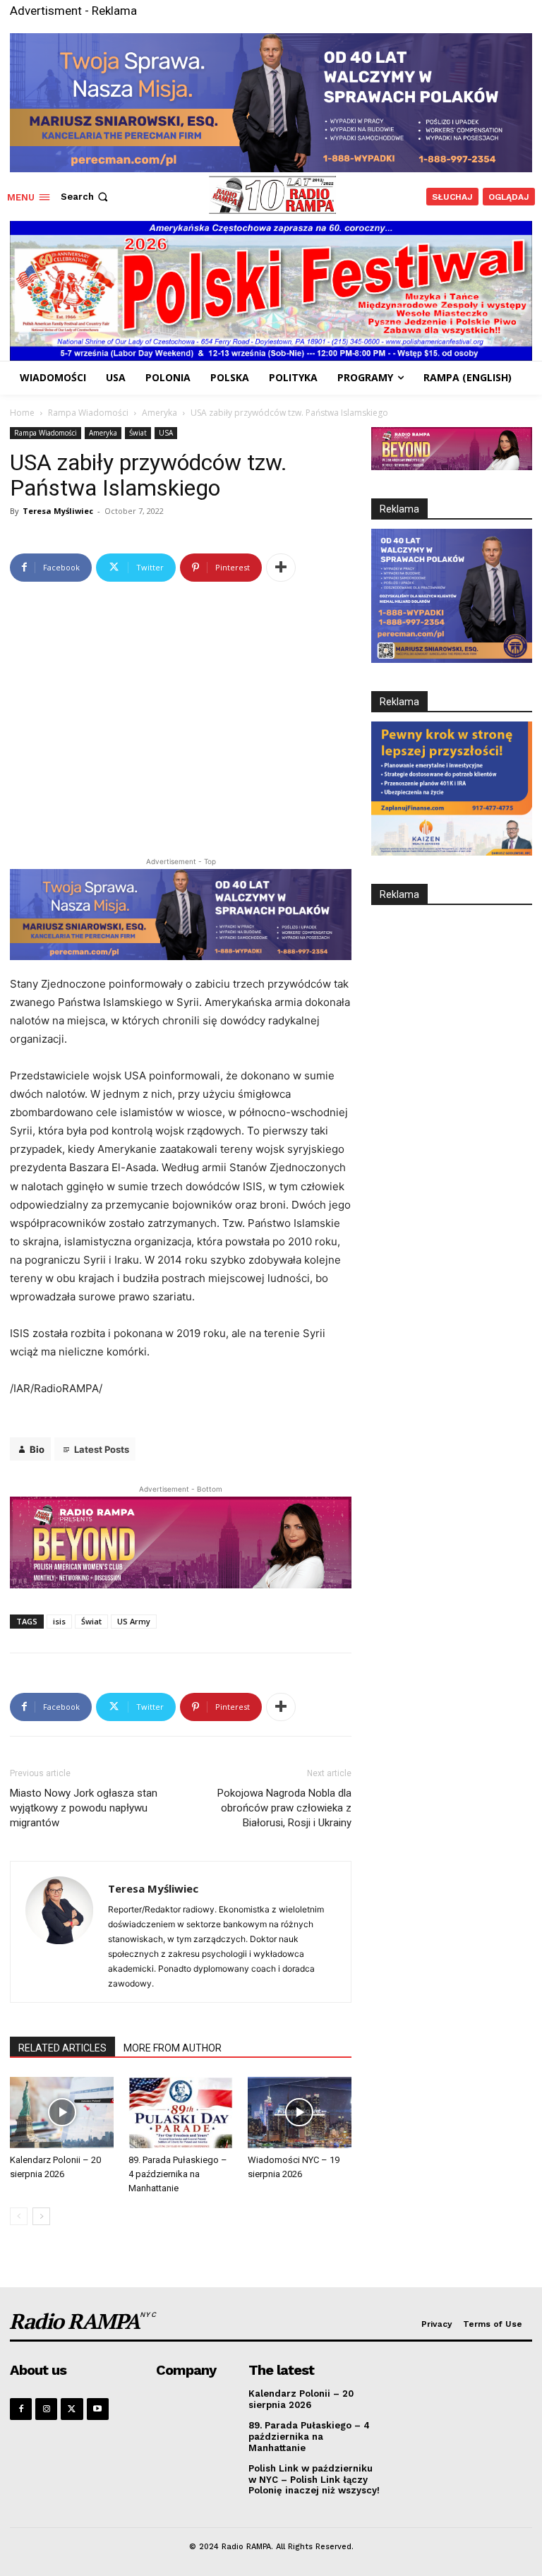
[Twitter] (72, 2409)
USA (166, 433)
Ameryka (159, 413)
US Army (134, 1621)
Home (22, 413)
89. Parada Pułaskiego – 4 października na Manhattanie (178, 2174)
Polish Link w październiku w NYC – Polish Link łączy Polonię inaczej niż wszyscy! (314, 2479)
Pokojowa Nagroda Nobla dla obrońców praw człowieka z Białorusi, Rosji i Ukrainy (284, 1808)
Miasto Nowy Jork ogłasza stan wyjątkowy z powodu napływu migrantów (84, 1808)
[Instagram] (46, 2409)
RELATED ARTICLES (62, 2048)
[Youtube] (98, 2409)
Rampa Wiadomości (88, 413)
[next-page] (41, 2216)
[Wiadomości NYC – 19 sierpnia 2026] (300, 2113)
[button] (86, 197)
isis (59, 1621)
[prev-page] (19, 2216)
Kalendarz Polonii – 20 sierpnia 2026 (301, 2399)
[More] (281, 568)
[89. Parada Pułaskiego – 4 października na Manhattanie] (180, 2113)
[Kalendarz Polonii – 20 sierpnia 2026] (62, 2113)
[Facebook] (21, 2409)
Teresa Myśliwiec (58, 511)
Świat (138, 433)
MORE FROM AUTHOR (173, 2048)
